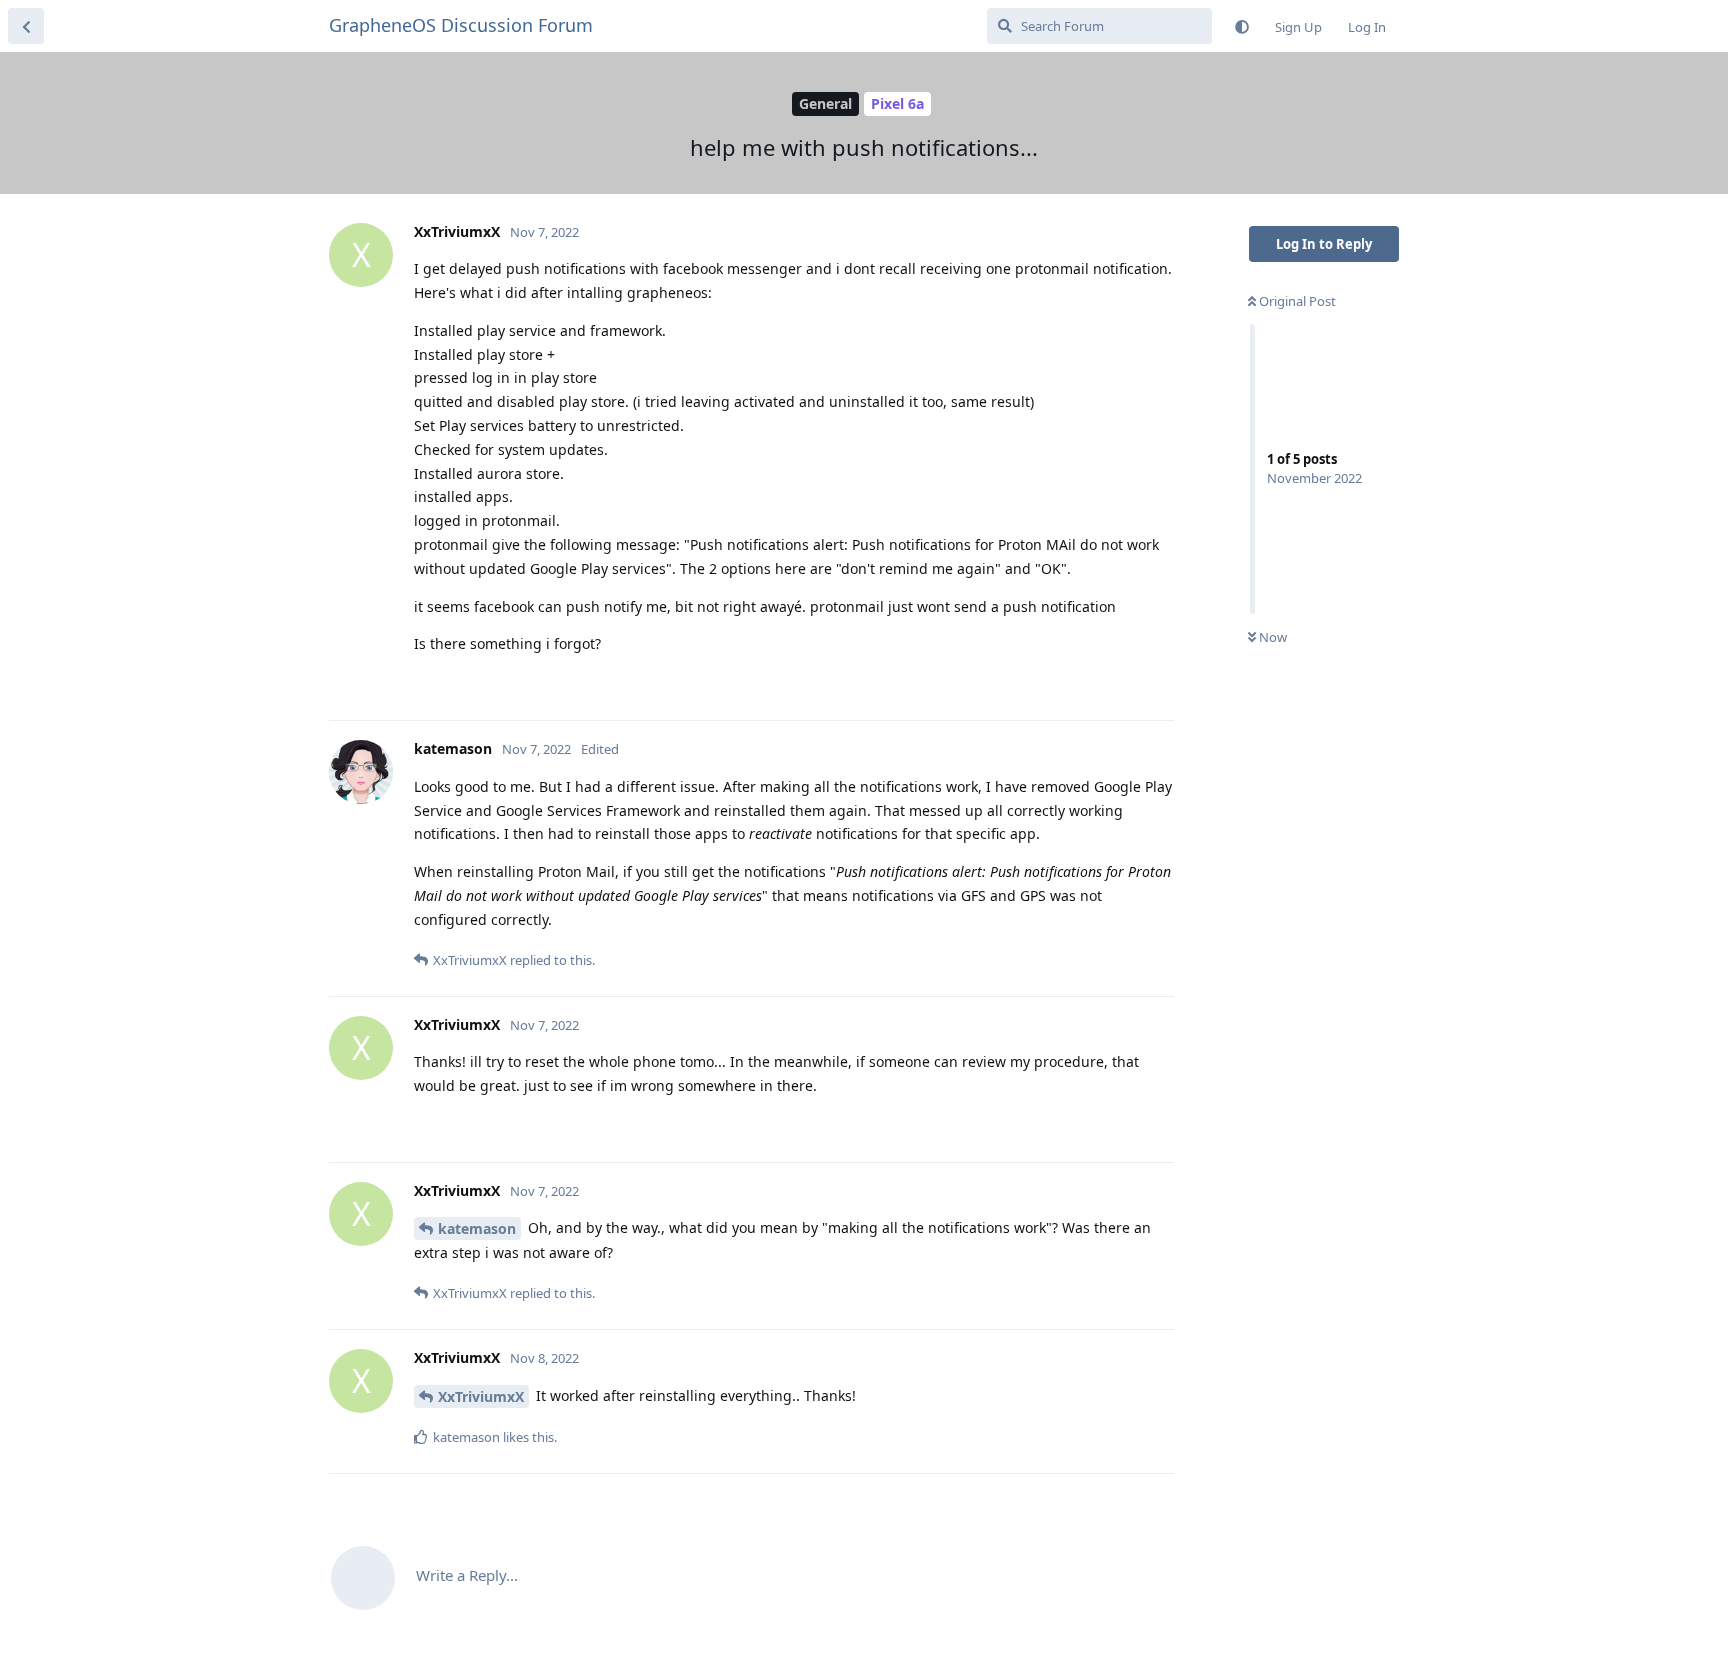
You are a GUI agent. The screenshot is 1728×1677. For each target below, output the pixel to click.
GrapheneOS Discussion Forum (461, 25)
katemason (477, 1228)
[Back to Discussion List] (26, 26)
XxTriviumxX (481, 1396)
